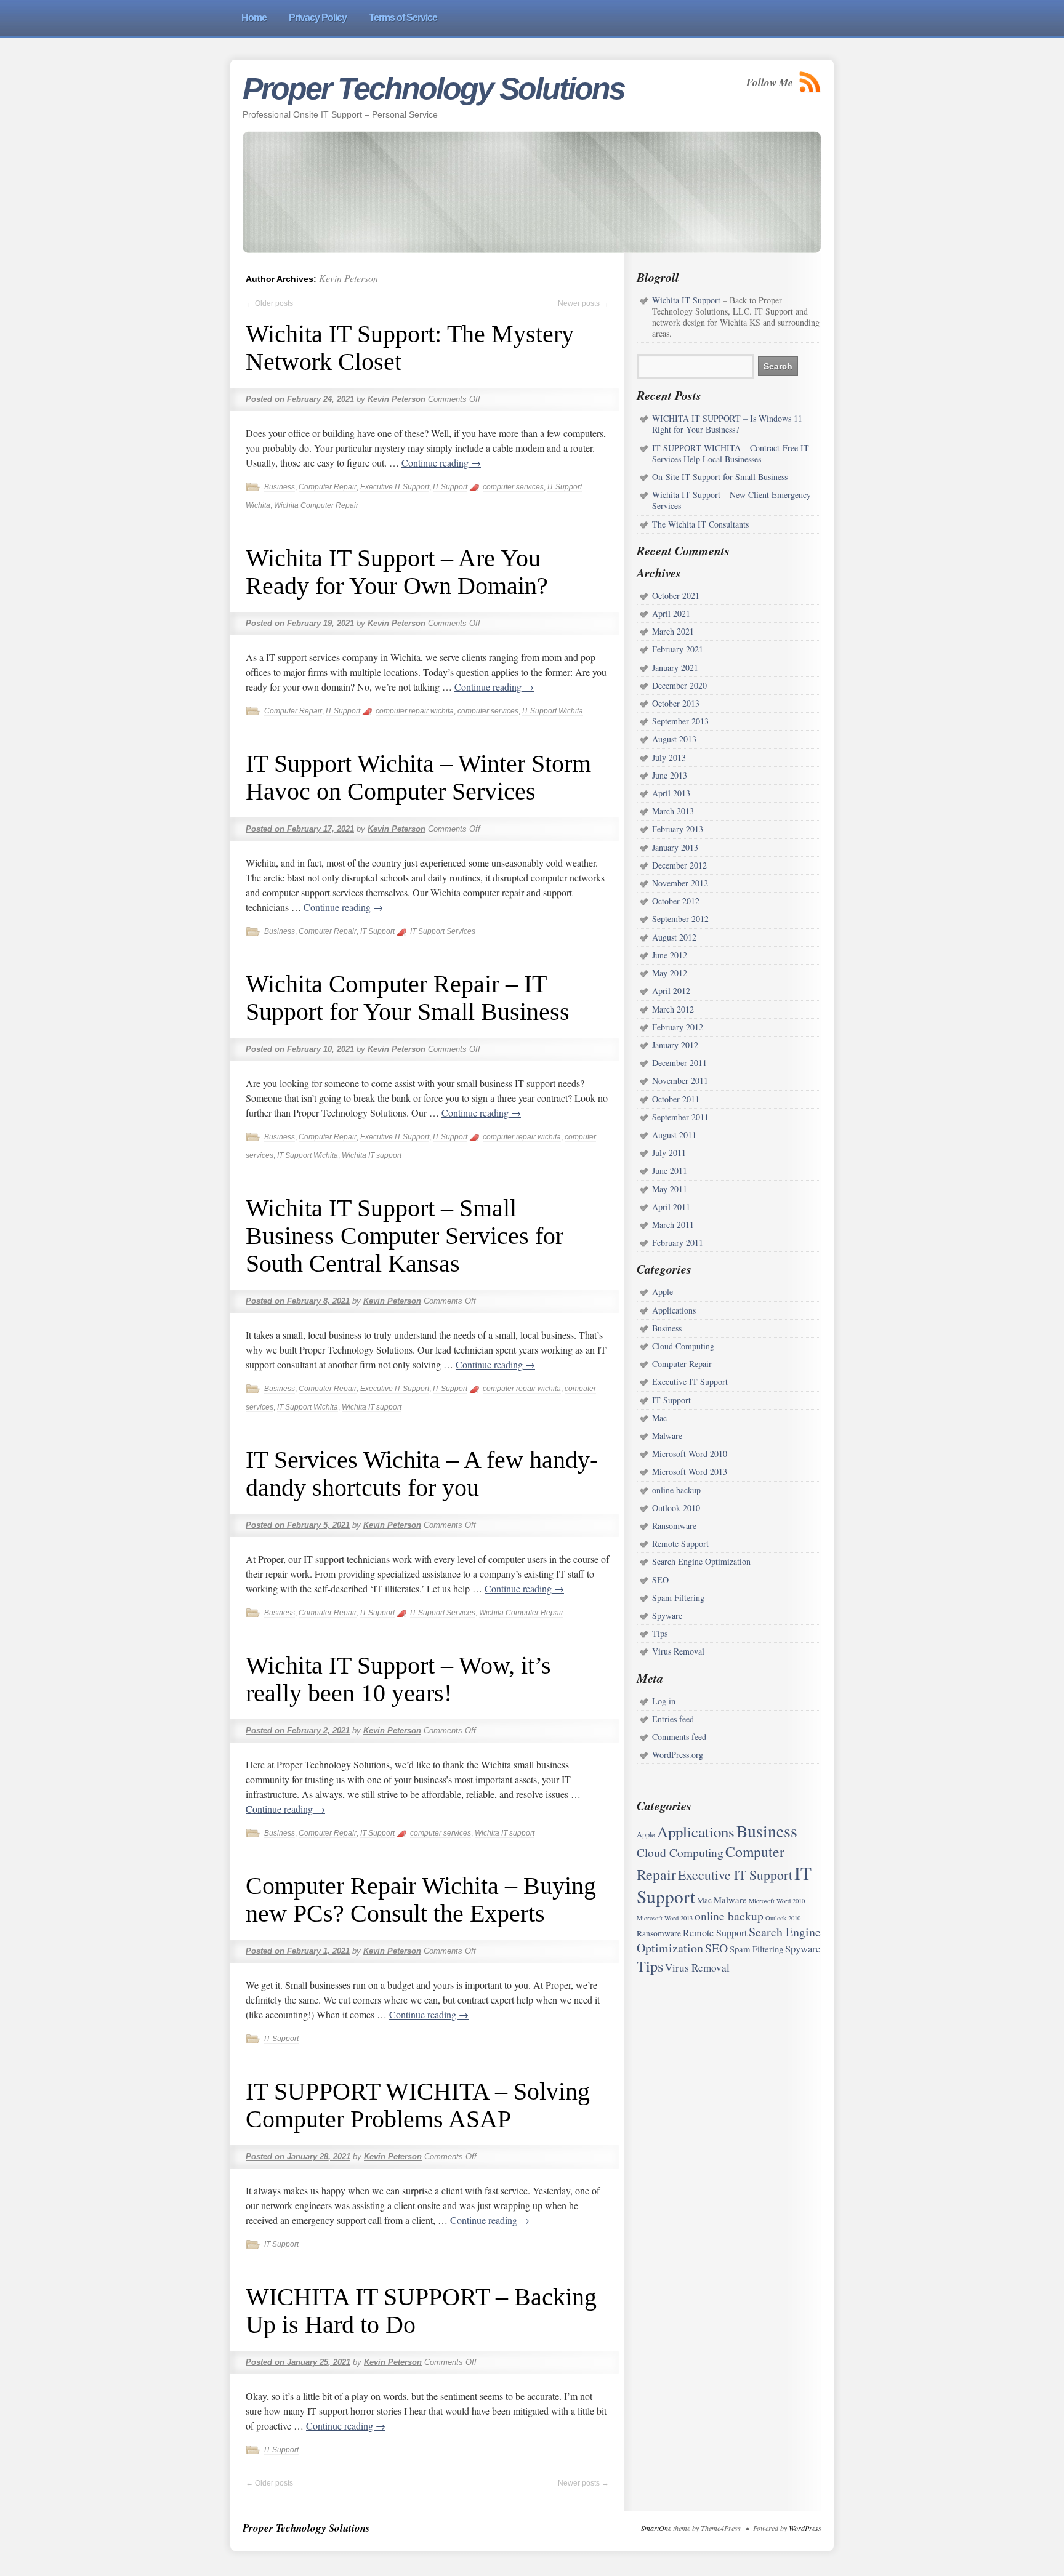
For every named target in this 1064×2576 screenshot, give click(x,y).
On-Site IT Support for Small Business (720, 477)
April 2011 (671, 1207)
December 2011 (679, 1063)
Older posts (269, 303)
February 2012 (678, 1027)
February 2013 (678, 829)
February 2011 (678, 1242)
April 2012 (671, 991)
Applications (674, 1310)
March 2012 (673, 1009)
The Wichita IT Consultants (700, 524)
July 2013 (669, 757)
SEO (660, 1580)
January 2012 (675, 1045)
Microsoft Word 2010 (690, 1454)
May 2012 (670, 973)
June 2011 (670, 1170)
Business (280, 487)
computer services (513, 487)
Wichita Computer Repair (316, 505)
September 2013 (680, 721)
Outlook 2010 (676, 1508)
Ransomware (674, 1526)
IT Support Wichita (553, 711)
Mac (659, 1418)
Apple (663, 1292)
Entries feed (673, 1719)
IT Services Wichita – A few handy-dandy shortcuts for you (422, 1474)
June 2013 (670, 775)
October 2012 (676, 901)
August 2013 (674, 739)
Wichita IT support (372, 1155)
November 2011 (680, 1081)
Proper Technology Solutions (433, 89)
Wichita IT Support (686, 300)
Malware (667, 1436)
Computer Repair (328, 487)
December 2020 (679, 685)
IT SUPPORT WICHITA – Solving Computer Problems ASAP (418, 2105)
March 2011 (673, 1225)
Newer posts (583, 303)
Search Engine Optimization (701, 1561)
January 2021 (675, 668)
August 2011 (674, 1135)
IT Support (450, 487)
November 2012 (680, 883)
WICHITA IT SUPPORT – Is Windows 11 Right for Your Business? (727, 424)
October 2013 (676, 703)
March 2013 (673, 811)
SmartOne (656, 2528)
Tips (660, 1633)
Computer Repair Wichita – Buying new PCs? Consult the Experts (421, 1900)
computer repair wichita (415, 711)
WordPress (805, 2528)
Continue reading (441, 463)
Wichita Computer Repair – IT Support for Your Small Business (408, 998)
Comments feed (679, 1737)
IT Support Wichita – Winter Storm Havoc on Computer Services (418, 777)
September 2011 (680, 1117)
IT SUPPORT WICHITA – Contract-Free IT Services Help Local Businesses (731, 453)
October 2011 (676, 1099)
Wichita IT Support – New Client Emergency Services (731, 500)
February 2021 (678, 649)
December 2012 (679, 865)
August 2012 (674, 937)
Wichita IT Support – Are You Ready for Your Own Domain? (397, 572)
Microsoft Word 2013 (690, 1471)
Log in (664, 1701)
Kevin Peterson (349, 278)
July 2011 (669, 1153)
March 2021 (673, 631)
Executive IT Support (395, 487)
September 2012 (680, 919)
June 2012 (670, 955)
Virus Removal (678, 1651)
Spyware (667, 1615)
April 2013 (671, 793)
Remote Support (680, 1543)
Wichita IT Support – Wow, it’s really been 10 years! (398, 1679)
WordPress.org (678, 1755)
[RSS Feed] (810, 82)
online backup (676, 1490)
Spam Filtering (678, 1598)
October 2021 (676, 596)
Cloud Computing (683, 1346)
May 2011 (670, 1189)
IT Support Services (443, 931)
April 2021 (671, 613)
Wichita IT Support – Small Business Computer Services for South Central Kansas (405, 1236)
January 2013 (675, 847)
